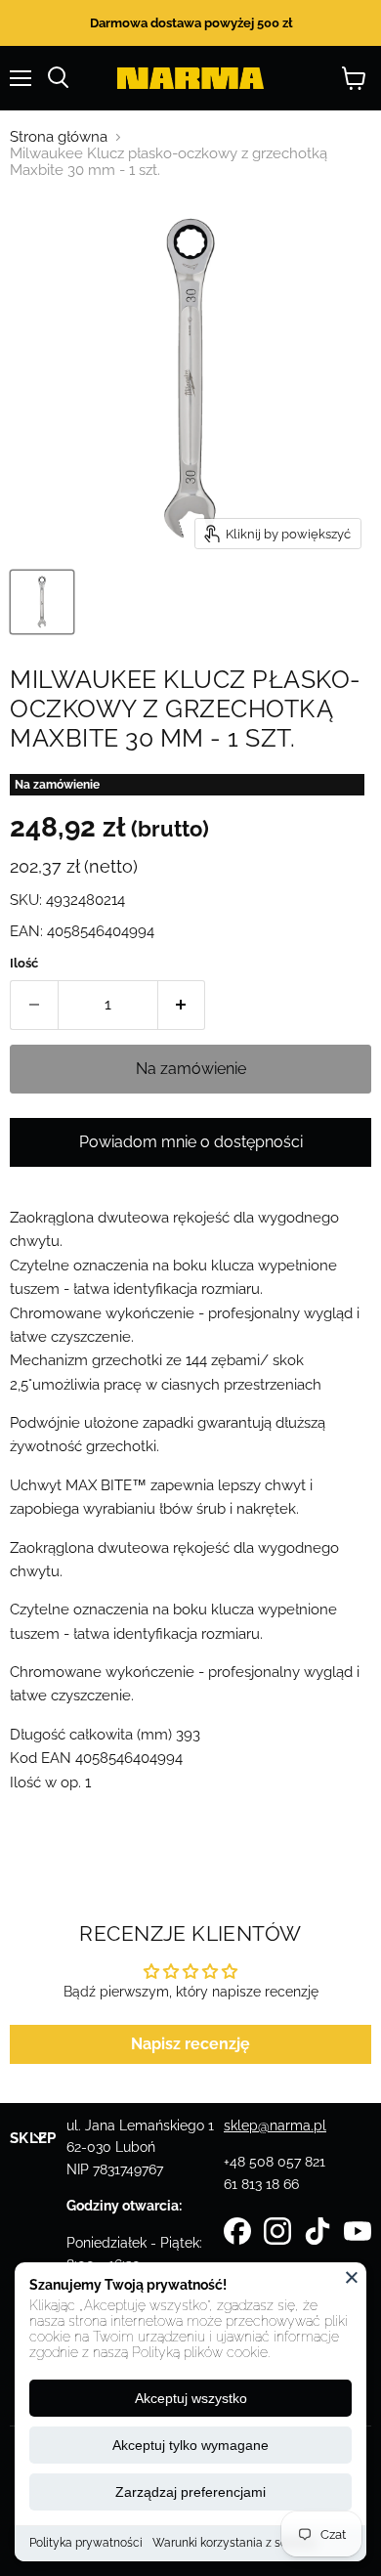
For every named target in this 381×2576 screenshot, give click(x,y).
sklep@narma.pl (275, 2125)
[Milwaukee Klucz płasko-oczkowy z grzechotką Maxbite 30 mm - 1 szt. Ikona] (42, 602)
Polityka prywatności (86, 2543)
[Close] (352, 2277)
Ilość (24, 963)
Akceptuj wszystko (191, 2398)
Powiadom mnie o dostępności (191, 1142)
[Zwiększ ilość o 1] (182, 1005)
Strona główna (59, 137)
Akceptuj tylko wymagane (190, 2445)
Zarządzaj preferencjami (190, 2492)
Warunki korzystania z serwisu (234, 2543)
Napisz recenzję (190, 2044)
